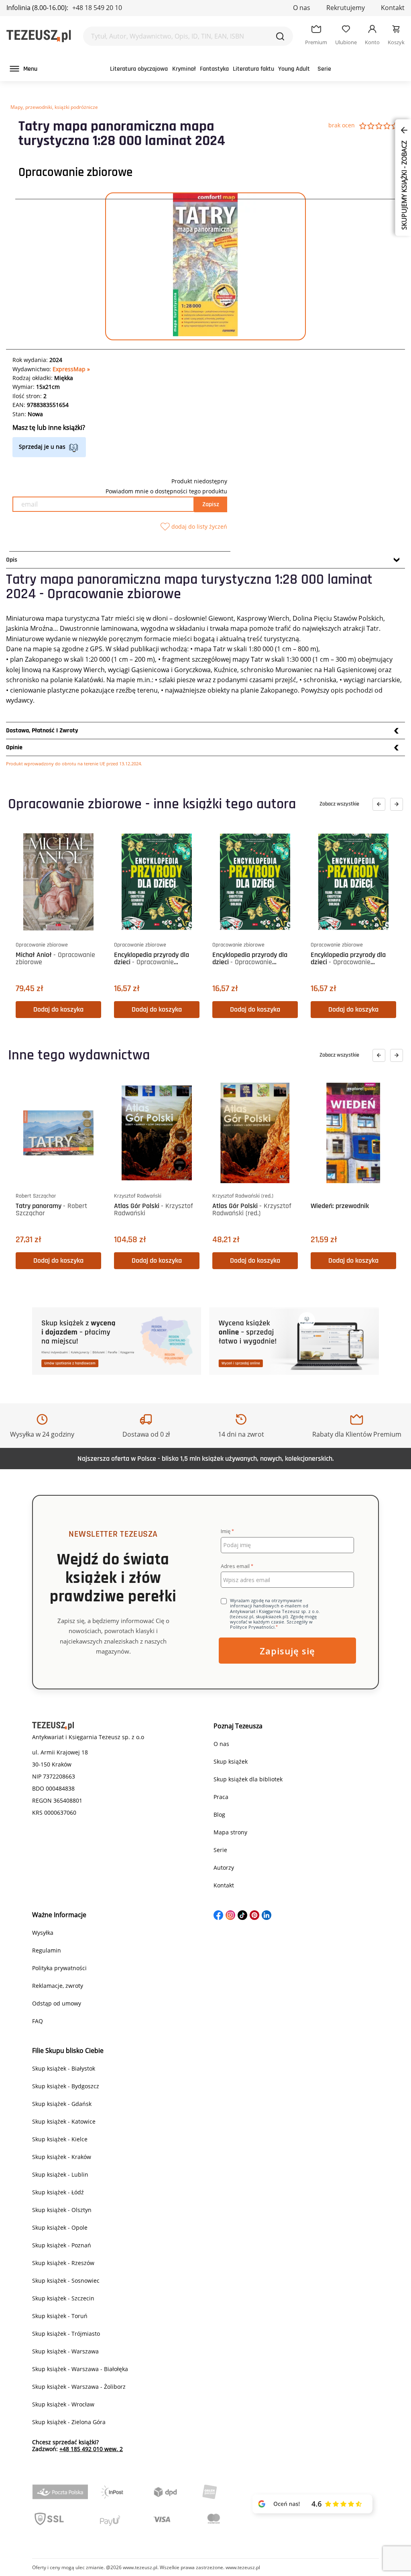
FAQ (38, 2021)
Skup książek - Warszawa (65, 2351)
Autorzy (224, 1868)
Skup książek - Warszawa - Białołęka (80, 2369)
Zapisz (211, 504)
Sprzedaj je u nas (42, 447)
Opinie (14, 747)
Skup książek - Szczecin (63, 2298)
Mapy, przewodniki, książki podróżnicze (54, 107)
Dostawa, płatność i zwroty (42, 731)
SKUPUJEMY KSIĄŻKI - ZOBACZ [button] (404, 184)
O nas (302, 8)
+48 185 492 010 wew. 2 (91, 2449)
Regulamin (47, 1950)
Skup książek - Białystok (64, 2068)
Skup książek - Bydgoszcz (66, 2086)
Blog (219, 1814)
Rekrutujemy (346, 8)
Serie (324, 69)
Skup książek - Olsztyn (62, 2210)
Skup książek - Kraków (62, 2157)
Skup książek (231, 1761)
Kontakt (393, 8)
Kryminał (184, 69)
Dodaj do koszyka (58, 1009)
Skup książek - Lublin (60, 2174)
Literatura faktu (253, 69)
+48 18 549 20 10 (97, 8)
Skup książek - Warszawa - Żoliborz (79, 2387)
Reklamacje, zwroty (58, 1986)
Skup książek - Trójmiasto (66, 2334)
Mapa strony (230, 1832)
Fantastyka (214, 69)
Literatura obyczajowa (139, 69)
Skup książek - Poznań (62, 2245)
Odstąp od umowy (57, 2003)
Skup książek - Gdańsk (62, 2104)
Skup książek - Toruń (60, 2316)
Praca (221, 1797)
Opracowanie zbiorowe (75, 172)
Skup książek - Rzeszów (63, 2263)
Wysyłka (43, 1933)
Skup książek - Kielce (60, 2139)
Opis (12, 560)
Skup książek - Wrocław (63, 2404)
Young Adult (294, 69)
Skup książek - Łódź (58, 2192)
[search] (280, 36)
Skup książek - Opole (60, 2227)
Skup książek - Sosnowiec (66, 2281)
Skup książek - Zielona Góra (69, 2422)
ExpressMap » (71, 369)
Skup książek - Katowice (64, 2121)
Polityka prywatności (59, 1968)
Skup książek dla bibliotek (248, 1779)
